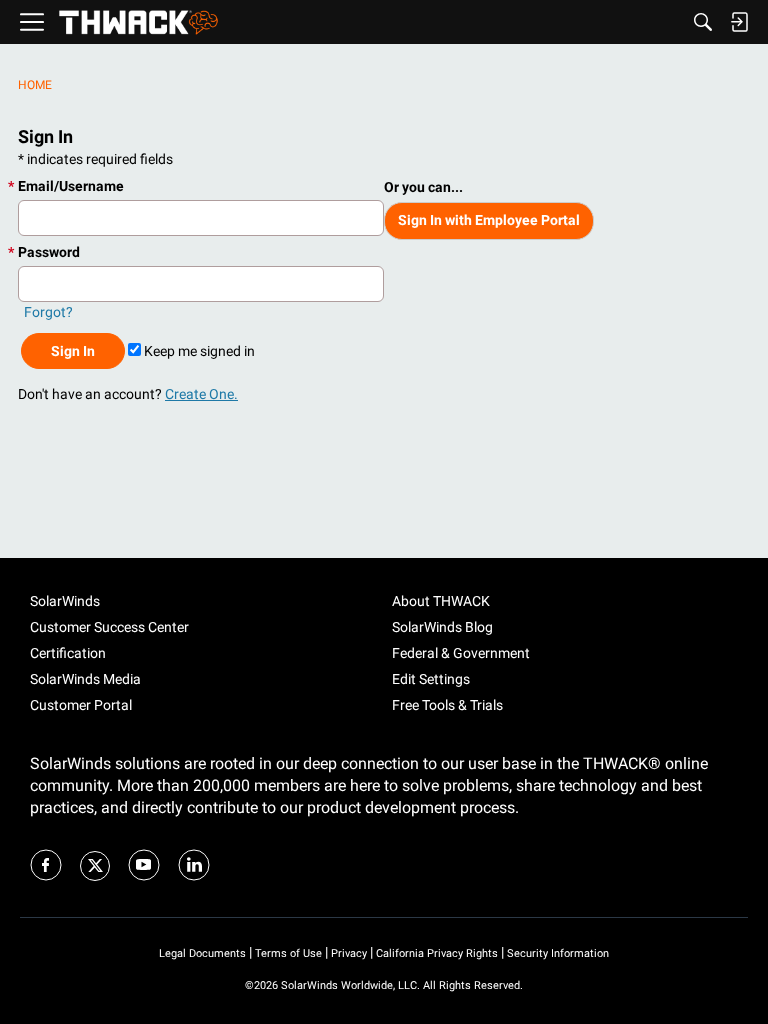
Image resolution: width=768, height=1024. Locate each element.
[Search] (703, 22)
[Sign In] (739, 22)
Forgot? (48, 312)
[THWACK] (138, 22)
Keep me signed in (198, 351)
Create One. (201, 394)
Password (49, 252)
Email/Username (71, 186)
